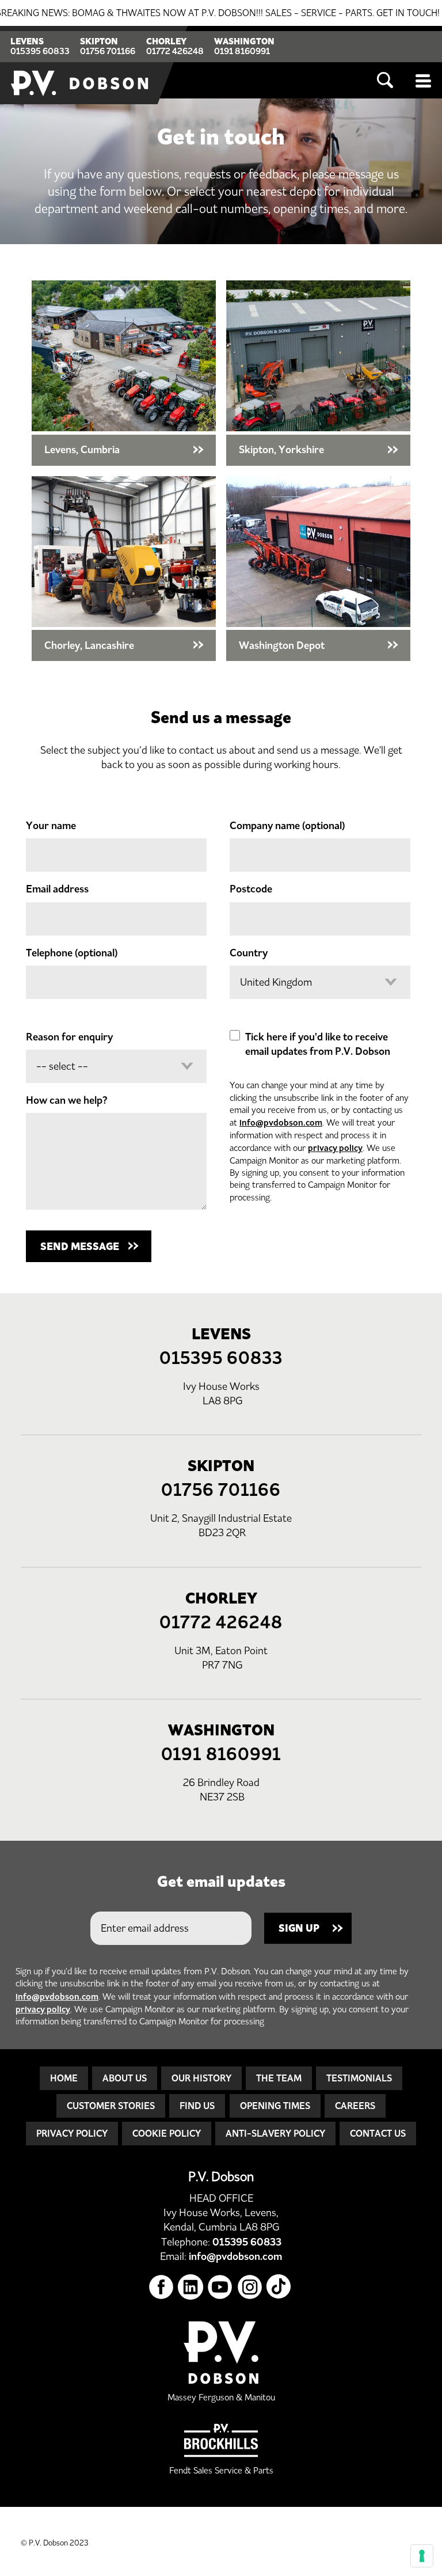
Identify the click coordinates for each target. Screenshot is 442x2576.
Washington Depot (318, 569)
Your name (51, 826)
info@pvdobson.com (281, 1122)
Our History (201, 2078)
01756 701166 (108, 51)
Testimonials (359, 2078)
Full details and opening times (124, 373)
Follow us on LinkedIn (191, 2287)
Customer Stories (111, 2106)
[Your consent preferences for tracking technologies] (422, 2556)
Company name (287, 826)
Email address (57, 889)
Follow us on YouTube (220, 2287)
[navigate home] (81, 65)
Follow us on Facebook (161, 2287)
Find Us (197, 2106)
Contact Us (378, 2133)
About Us (125, 2078)
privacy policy (335, 1148)
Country (249, 953)
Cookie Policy (167, 2133)
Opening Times (275, 2106)
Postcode (251, 889)
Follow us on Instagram (250, 2287)
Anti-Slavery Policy (275, 2133)
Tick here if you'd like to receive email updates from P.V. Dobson (318, 1044)
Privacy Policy (72, 2133)
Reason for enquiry (69, 1037)
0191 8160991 (242, 51)
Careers (355, 2106)
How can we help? (67, 1100)
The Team (279, 2078)
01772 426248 (175, 51)
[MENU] (424, 81)
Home (64, 2078)
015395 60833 (40, 51)
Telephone (72, 953)
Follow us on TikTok (279, 2287)
